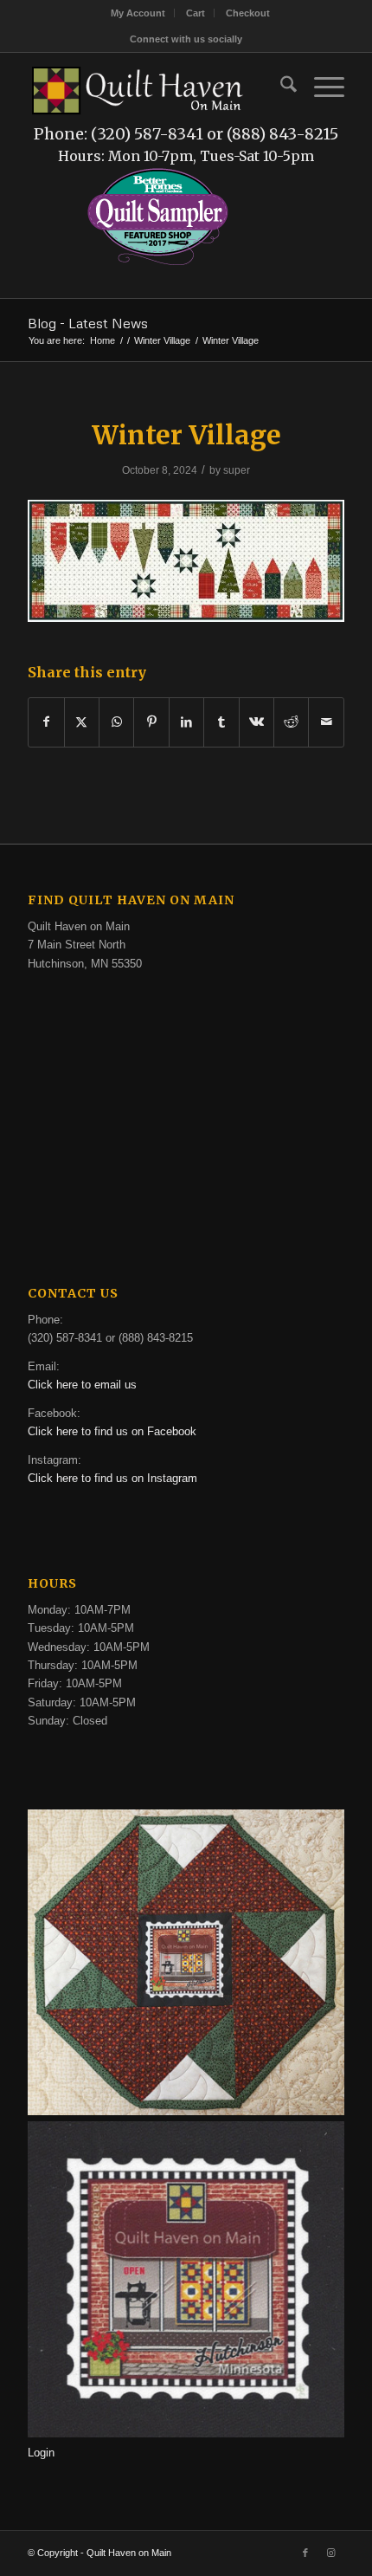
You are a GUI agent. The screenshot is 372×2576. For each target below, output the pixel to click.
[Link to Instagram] (331, 2553)
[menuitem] (138, 13)
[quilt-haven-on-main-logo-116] (138, 87)
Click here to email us (82, 1385)
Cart (196, 13)
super (237, 470)
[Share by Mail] (326, 722)
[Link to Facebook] (305, 2553)
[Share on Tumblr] (221, 722)
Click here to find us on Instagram (112, 1478)
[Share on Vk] (257, 722)
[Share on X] (82, 722)
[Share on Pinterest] (151, 722)
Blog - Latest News (88, 323)
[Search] (280, 87)
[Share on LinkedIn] (186, 722)
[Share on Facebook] (46, 722)
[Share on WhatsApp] (116, 722)
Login (41, 2453)
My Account (138, 13)
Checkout (248, 13)
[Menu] (321, 87)
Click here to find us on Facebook (112, 1431)
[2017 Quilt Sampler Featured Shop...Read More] (158, 263)
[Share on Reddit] (291, 722)
